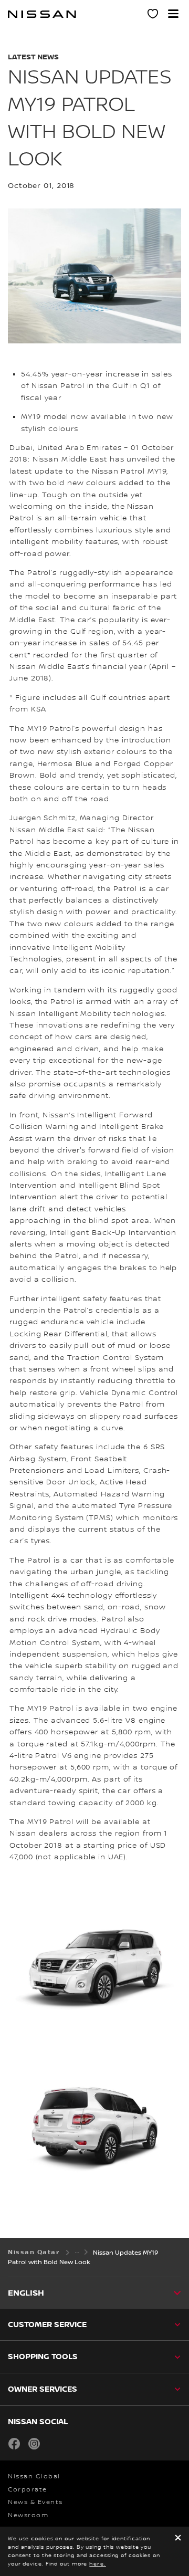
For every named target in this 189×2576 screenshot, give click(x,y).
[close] (178, 2538)
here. (98, 2564)
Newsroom (28, 2515)
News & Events (35, 2502)
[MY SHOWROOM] (153, 15)
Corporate (28, 2490)
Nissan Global (34, 2476)
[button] (173, 14)
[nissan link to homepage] (42, 14)
